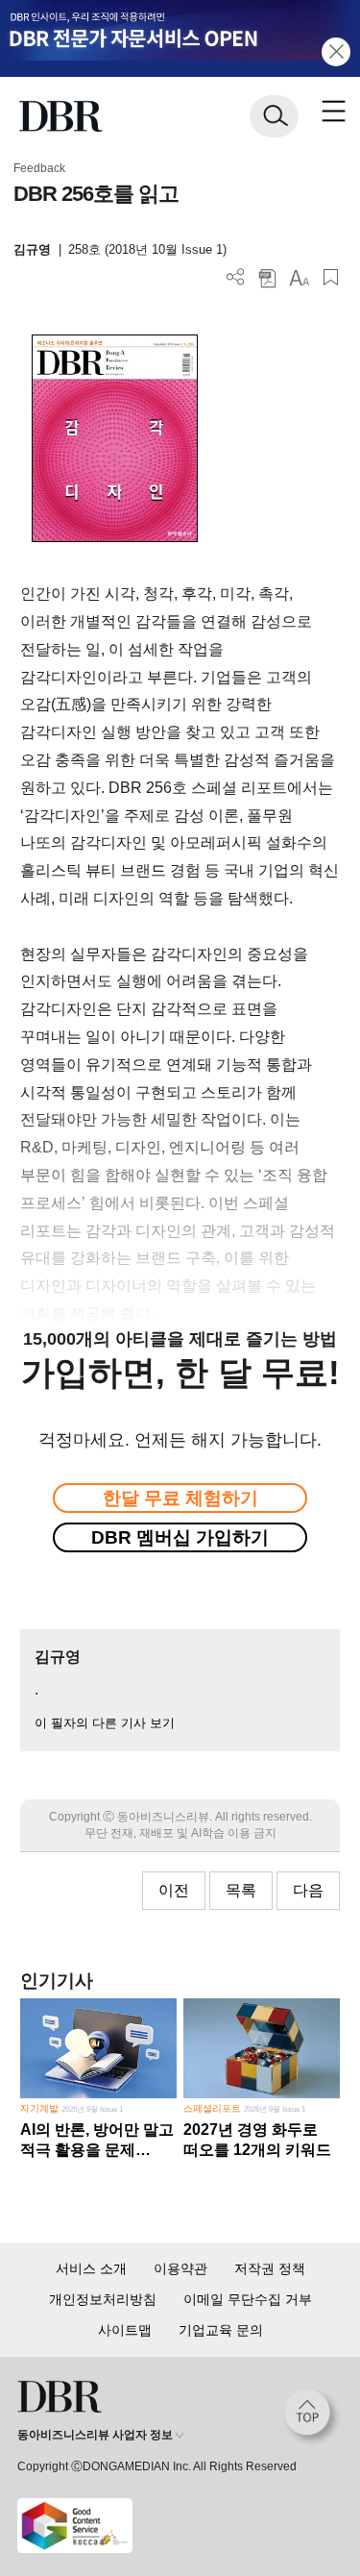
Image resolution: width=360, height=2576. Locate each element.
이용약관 (180, 2268)
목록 (241, 1890)
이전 (174, 1890)
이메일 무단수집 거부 (248, 2299)
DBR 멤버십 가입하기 (180, 1537)
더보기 (236, 277)
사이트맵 (125, 2330)
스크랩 (331, 277)
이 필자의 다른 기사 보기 (105, 1723)
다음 (308, 1890)
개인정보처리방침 (103, 2299)
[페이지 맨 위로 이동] (312, 2417)
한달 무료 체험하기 (180, 1498)
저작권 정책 (270, 2268)
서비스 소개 (91, 2268)
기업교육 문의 (221, 2330)
